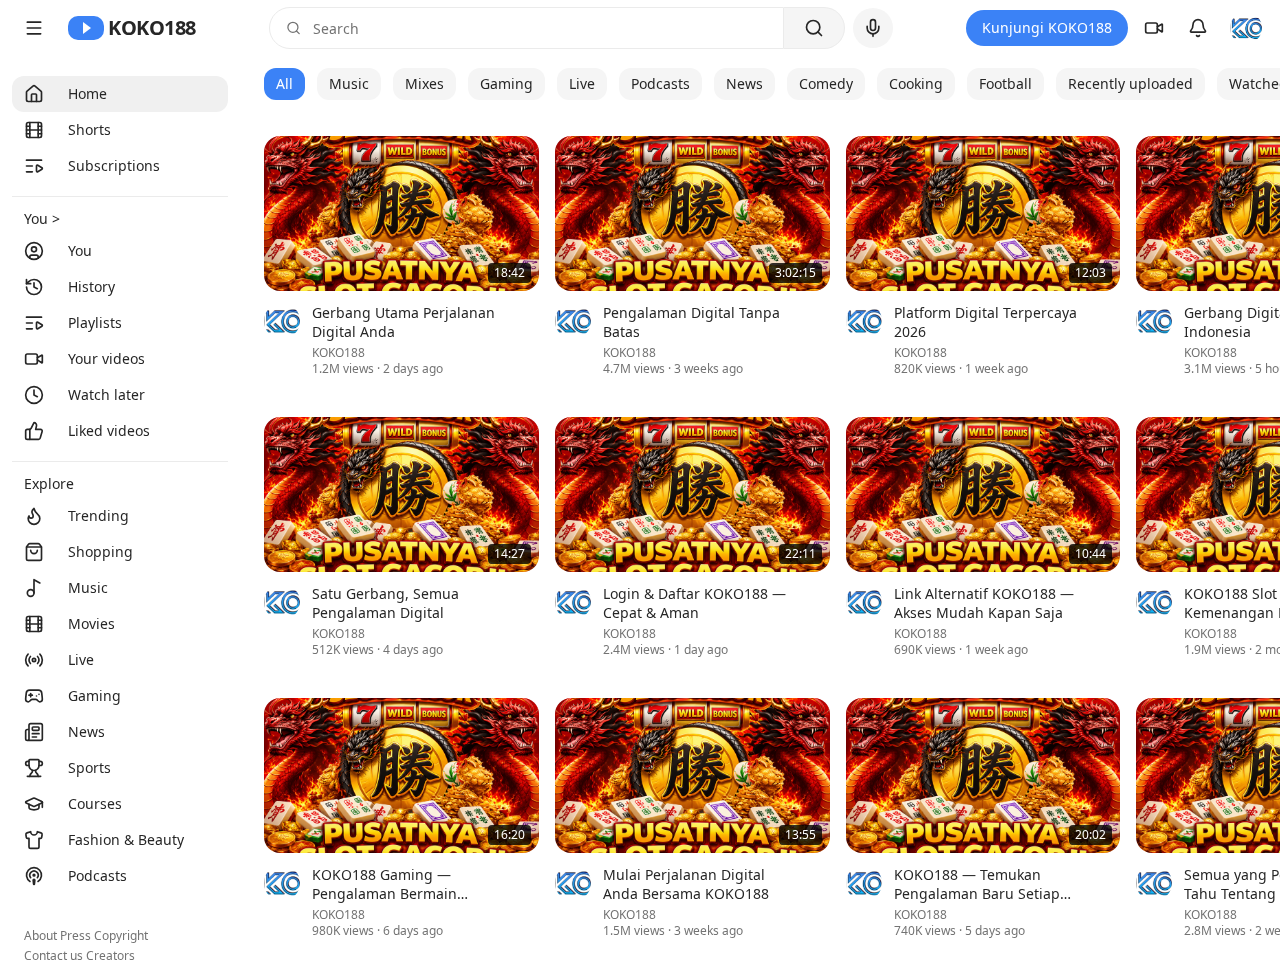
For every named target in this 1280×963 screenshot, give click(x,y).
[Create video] (1154, 28)
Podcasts (660, 83)
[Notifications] (1198, 28)
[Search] (814, 28)
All (284, 83)
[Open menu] (34, 28)
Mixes (424, 83)
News (744, 83)
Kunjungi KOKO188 (1047, 27)
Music (349, 83)
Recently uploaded (1130, 83)
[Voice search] (873, 28)
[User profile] (1246, 28)
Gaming (506, 83)
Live (582, 83)
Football (1005, 83)
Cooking (916, 83)
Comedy (826, 83)
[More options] (527, 315)
